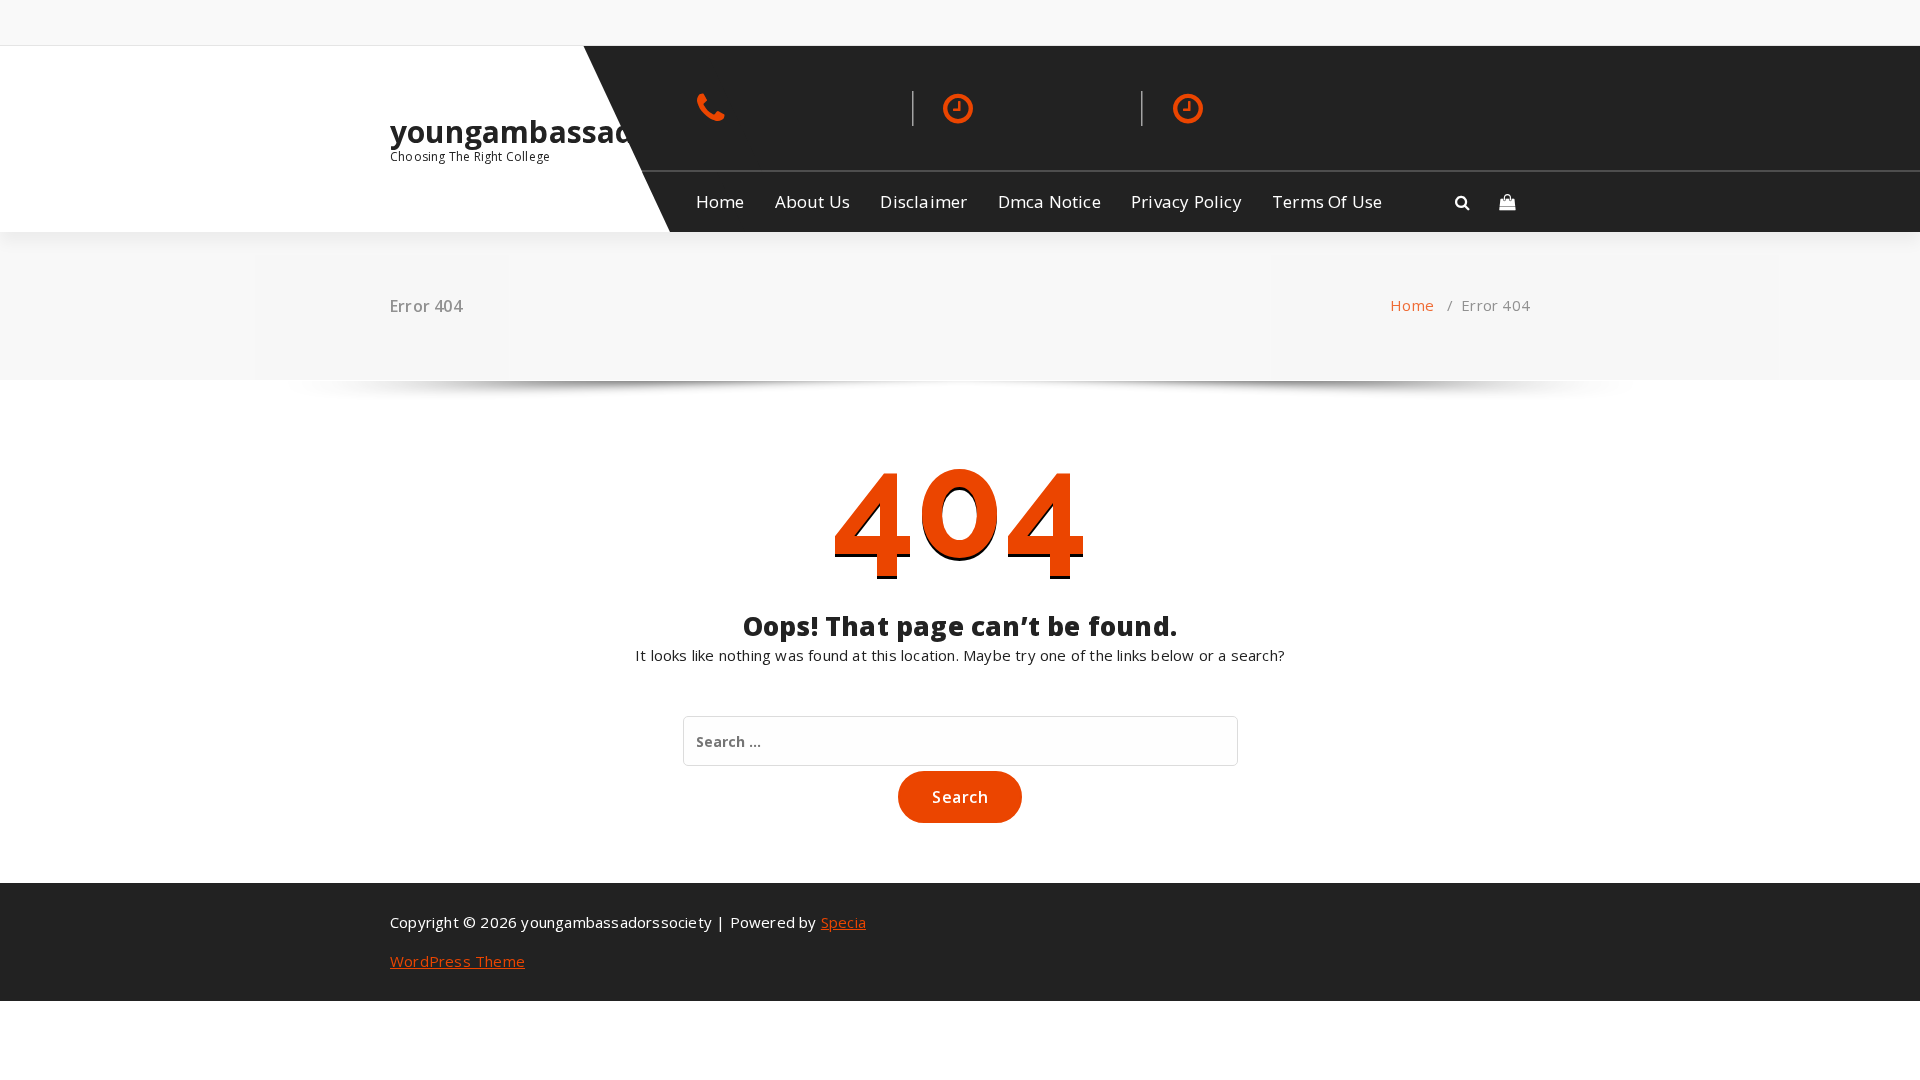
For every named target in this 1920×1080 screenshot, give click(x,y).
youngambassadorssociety (521, 132)
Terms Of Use (1327, 201)
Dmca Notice (1049, 201)
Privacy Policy (1186, 201)
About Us (813, 201)
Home (720, 201)
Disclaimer (923, 201)
